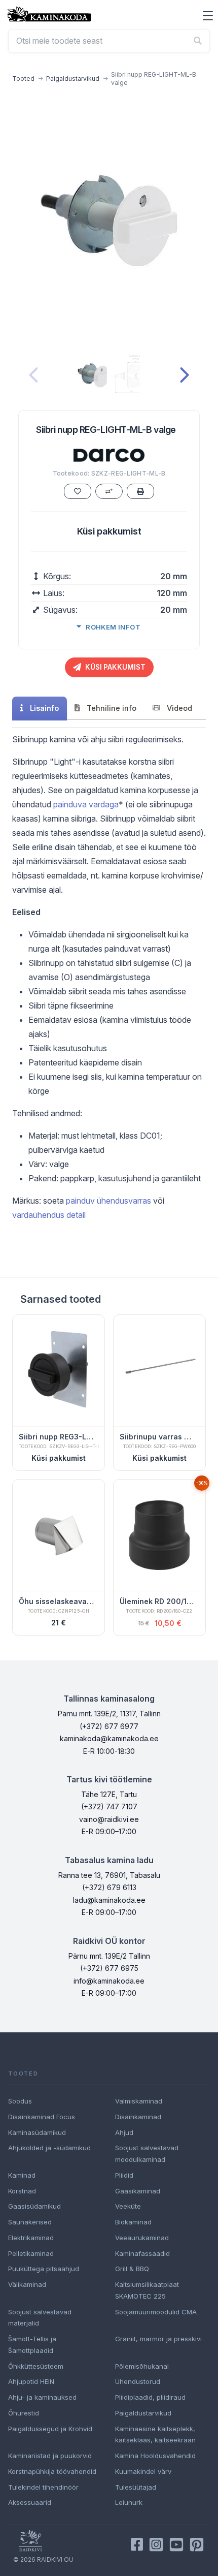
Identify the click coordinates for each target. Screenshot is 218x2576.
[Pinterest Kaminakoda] (197, 2544)
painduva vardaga (86, 804)
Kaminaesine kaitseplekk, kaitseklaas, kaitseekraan (155, 2434)
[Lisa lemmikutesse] (78, 491)
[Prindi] (140, 491)
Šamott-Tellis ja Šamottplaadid (32, 2345)
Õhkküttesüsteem (36, 2366)
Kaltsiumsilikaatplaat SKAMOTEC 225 (147, 2290)
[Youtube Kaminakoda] (176, 2544)
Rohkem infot (113, 627)
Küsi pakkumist (109, 531)
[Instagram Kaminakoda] (156, 2544)
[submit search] (198, 41)
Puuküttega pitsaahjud (44, 2269)
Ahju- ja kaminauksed (42, 2397)
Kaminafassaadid (142, 2253)
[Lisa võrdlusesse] (109, 491)
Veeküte (128, 2206)
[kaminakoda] (49, 14)
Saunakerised (30, 2222)
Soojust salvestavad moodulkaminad (147, 2154)
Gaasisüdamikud (34, 2206)
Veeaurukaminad (142, 2238)
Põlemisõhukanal (142, 2366)
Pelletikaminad (31, 2253)
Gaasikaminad (138, 2191)
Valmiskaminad (139, 2101)
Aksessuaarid (30, 2502)
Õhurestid (24, 2413)
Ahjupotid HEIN (31, 2381)
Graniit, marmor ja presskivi (158, 2339)
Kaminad (22, 2175)
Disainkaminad (138, 2117)
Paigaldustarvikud (73, 78)
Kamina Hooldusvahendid (155, 2456)
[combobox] (109, 41)
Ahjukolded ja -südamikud (49, 2148)
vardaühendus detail (49, 1215)
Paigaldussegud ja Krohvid (50, 2429)
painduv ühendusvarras (108, 1201)
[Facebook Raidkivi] (137, 2544)
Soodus (20, 2101)
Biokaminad (133, 2222)
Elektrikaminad (31, 2238)
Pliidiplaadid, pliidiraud (150, 2397)
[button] (208, 16)
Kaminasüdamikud (37, 2132)
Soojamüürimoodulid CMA (156, 2312)
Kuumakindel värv (143, 2471)
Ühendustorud (138, 2381)
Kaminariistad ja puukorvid (50, 2456)
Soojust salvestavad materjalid (40, 2318)
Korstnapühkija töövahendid (52, 2471)
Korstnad (22, 2191)
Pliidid (124, 2175)
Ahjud (124, 2132)
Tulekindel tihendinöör (43, 2487)
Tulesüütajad (136, 2487)
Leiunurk (129, 2502)
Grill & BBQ (132, 2269)
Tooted (23, 78)
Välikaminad (27, 2284)
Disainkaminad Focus (42, 2117)
